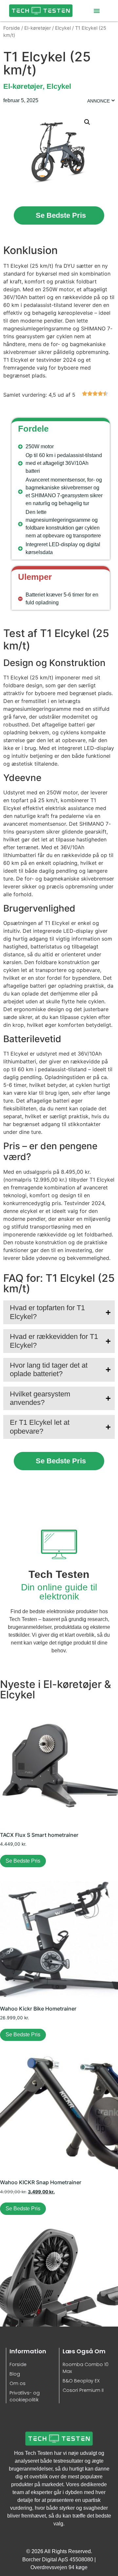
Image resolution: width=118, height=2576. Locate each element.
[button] (97, 11)
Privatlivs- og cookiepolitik (25, 2396)
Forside (12, 28)
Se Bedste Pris (61, 215)
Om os (18, 2383)
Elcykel (63, 28)
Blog (15, 2374)
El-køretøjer (38, 28)
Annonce (98, 101)
